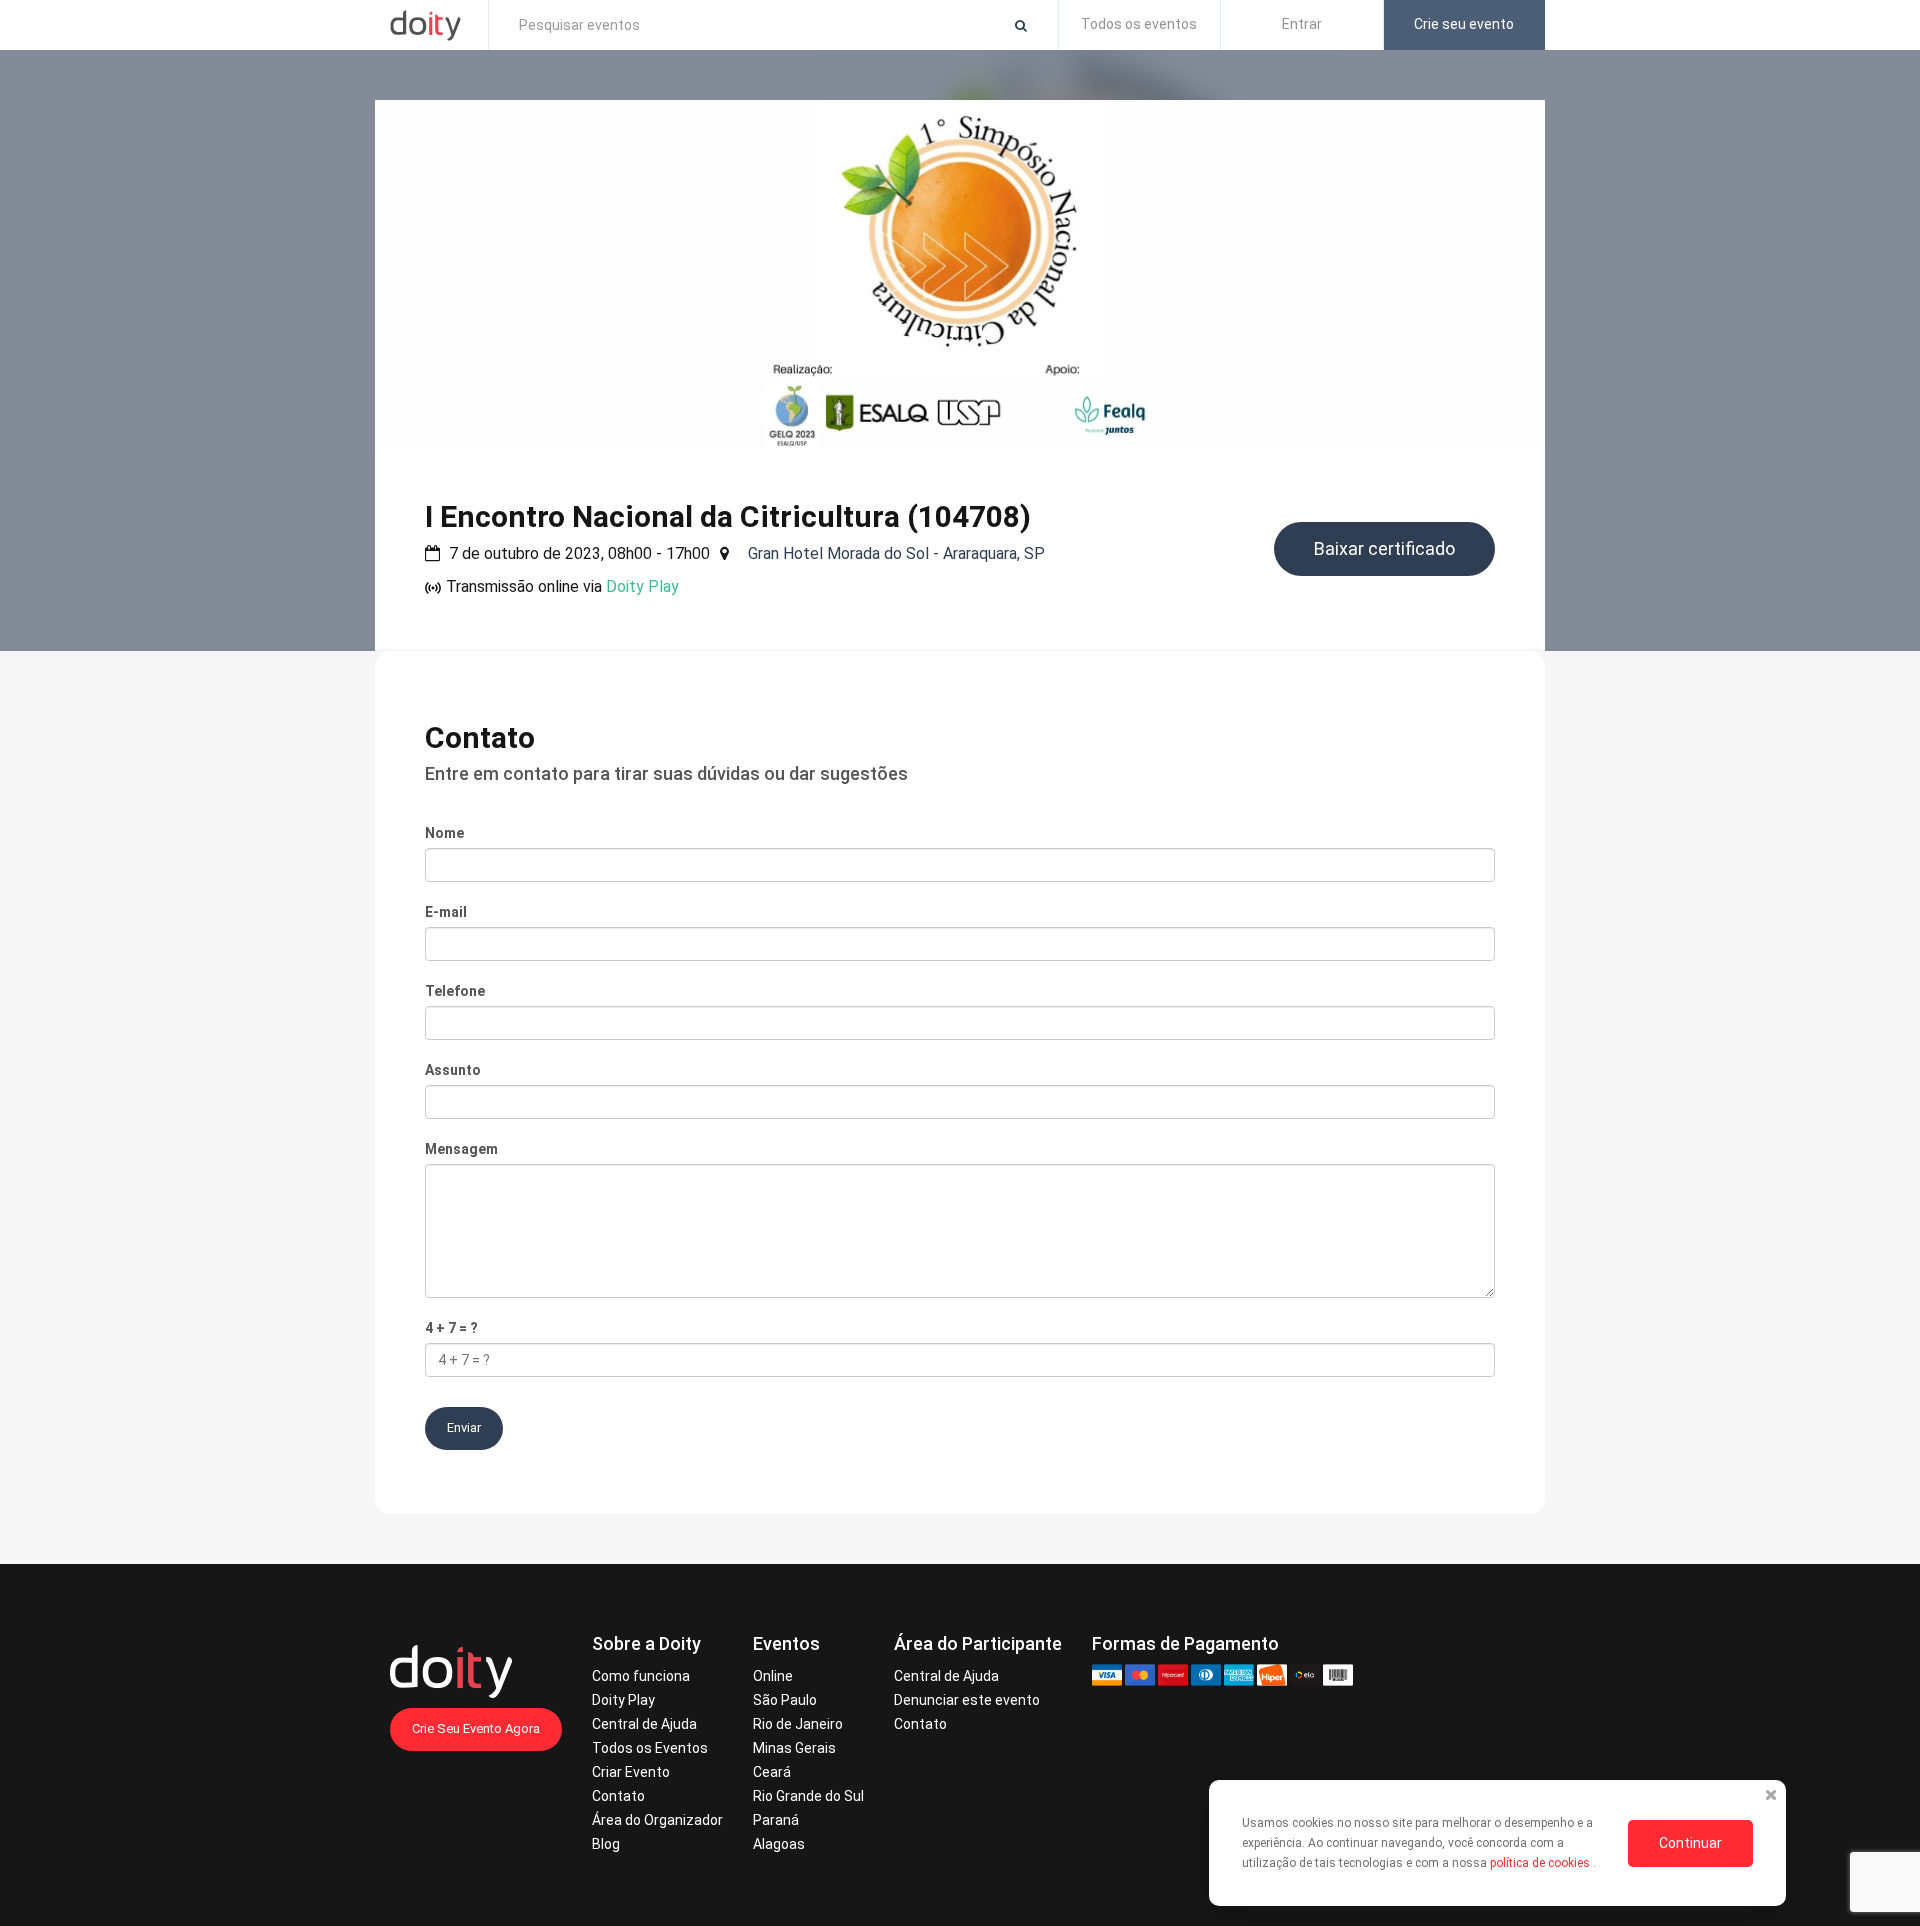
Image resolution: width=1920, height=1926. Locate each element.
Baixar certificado (1384, 548)
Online (773, 1676)
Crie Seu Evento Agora (476, 1728)
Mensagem (461, 1149)
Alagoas (779, 1844)
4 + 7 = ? (451, 1328)
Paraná (776, 1820)
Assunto (453, 1070)
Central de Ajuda (644, 1724)
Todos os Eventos (650, 1748)
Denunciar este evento (967, 1700)
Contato (618, 1796)
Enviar (464, 1427)
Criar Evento (631, 1772)
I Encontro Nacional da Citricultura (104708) (728, 516)
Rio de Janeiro (798, 1724)
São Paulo (785, 1700)
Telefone (455, 991)
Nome (444, 833)
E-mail (446, 912)
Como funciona (641, 1676)
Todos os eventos (1139, 24)
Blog (606, 1844)
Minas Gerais (794, 1748)
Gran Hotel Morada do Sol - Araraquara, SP (896, 553)
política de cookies (1541, 1863)
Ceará (772, 1772)
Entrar (1302, 24)
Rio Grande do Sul (808, 1796)
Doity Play (642, 586)
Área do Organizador (657, 1820)
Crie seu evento (1464, 24)
